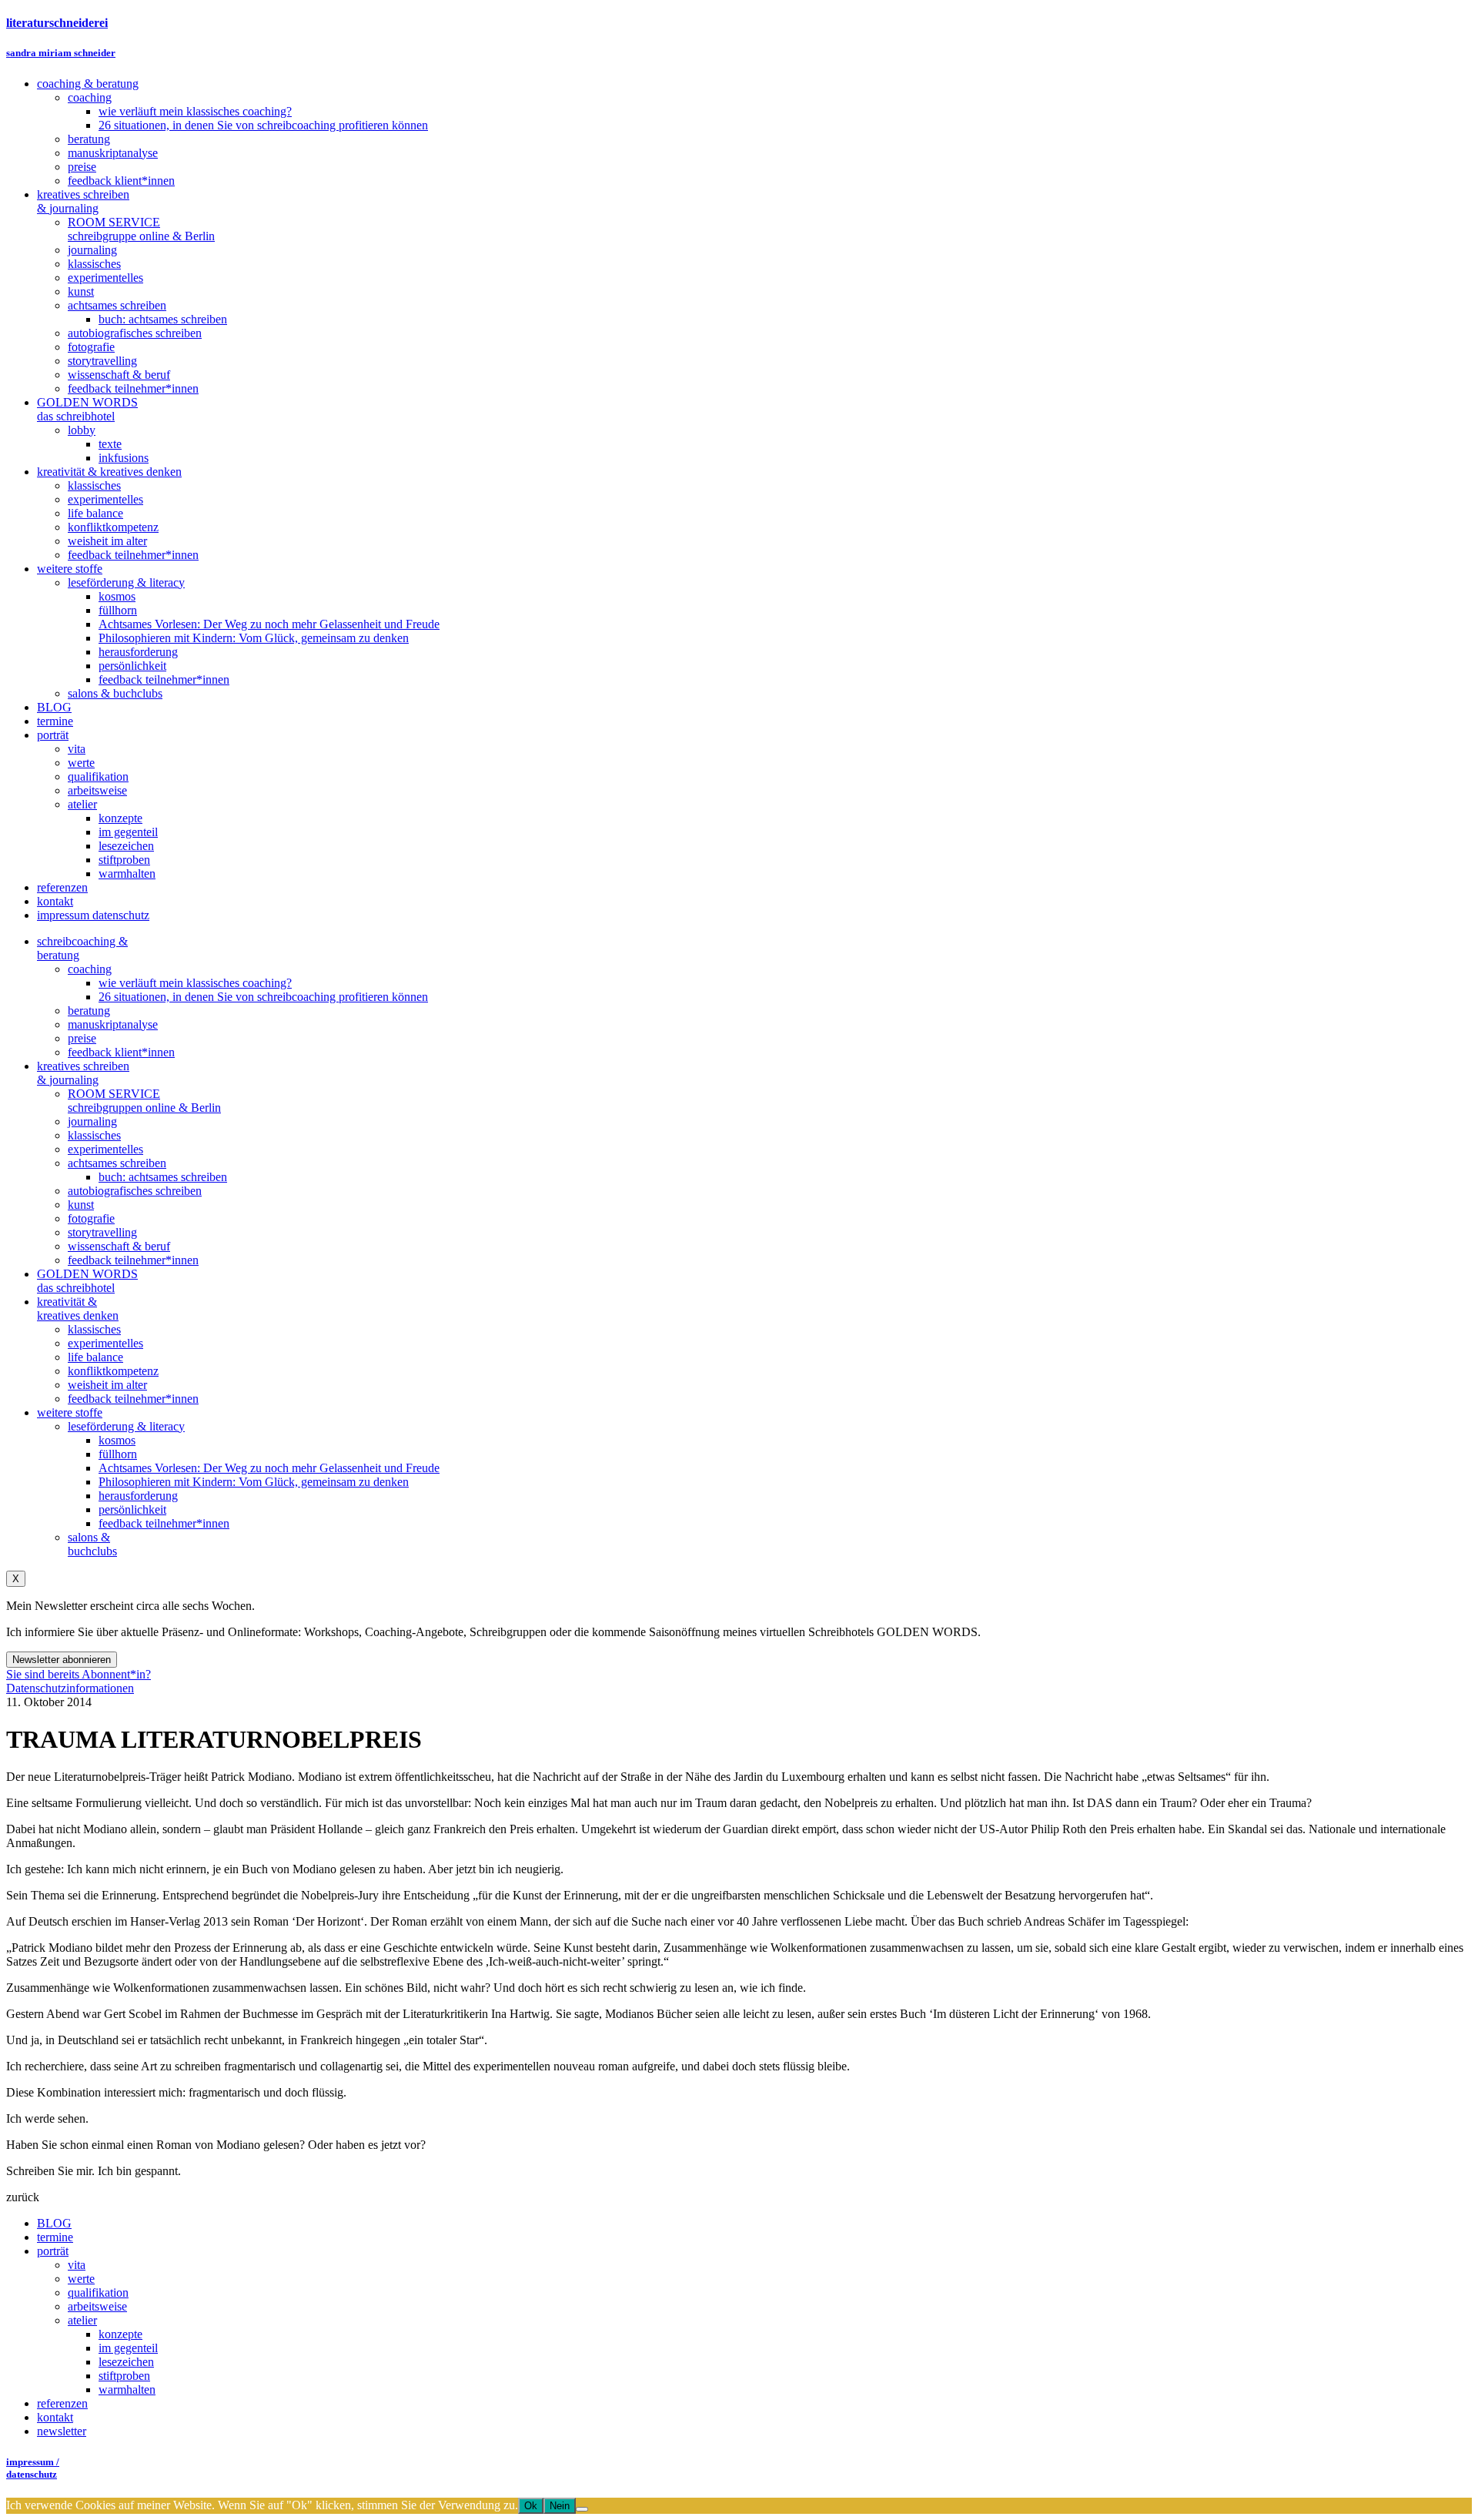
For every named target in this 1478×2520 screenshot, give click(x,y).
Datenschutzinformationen (70, 1688)
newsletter (62, 2431)
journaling (92, 1121)
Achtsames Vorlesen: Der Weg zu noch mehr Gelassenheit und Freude (269, 1468)
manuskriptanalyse (113, 1024)
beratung (89, 1011)
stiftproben (124, 2376)
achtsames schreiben (117, 1163)
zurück (23, 2197)
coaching (90, 969)
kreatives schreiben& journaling (83, 1073)
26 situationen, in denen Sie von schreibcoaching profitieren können (263, 997)
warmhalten (127, 2389)
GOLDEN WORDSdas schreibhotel (87, 1281)
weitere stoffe (70, 1412)
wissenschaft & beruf (119, 1246)
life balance (95, 1357)
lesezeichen (126, 2362)
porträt (53, 2251)
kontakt (55, 2417)
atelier (82, 2320)
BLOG (54, 2223)
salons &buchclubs (92, 1544)
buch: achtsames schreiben (163, 1177)
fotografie (91, 1218)
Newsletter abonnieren (62, 1660)
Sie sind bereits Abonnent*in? (79, 1674)
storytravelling (102, 1232)
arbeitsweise (97, 2306)
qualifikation (98, 2292)
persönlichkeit (132, 1509)
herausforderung (138, 1496)
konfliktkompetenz (113, 1371)
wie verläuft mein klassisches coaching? (195, 983)
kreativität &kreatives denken (78, 1309)
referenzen (62, 2403)
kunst (81, 1205)
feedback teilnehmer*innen (133, 1260)
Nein (560, 2506)
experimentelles (105, 1149)
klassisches (94, 1135)
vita (77, 2265)
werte (81, 2279)
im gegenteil (128, 2348)
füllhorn (118, 1454)
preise (82, 1038)
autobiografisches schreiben (135, 1191)
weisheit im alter (107, 1385)
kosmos (117, 1440)
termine (55, 2237)
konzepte (120, 2334)
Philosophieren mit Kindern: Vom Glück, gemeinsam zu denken (254, 1482)
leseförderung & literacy (126, 1426)
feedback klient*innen (121, 1052)
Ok (531, 2506)
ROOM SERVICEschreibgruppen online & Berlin (144, 1101)
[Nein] (582, 2509)
